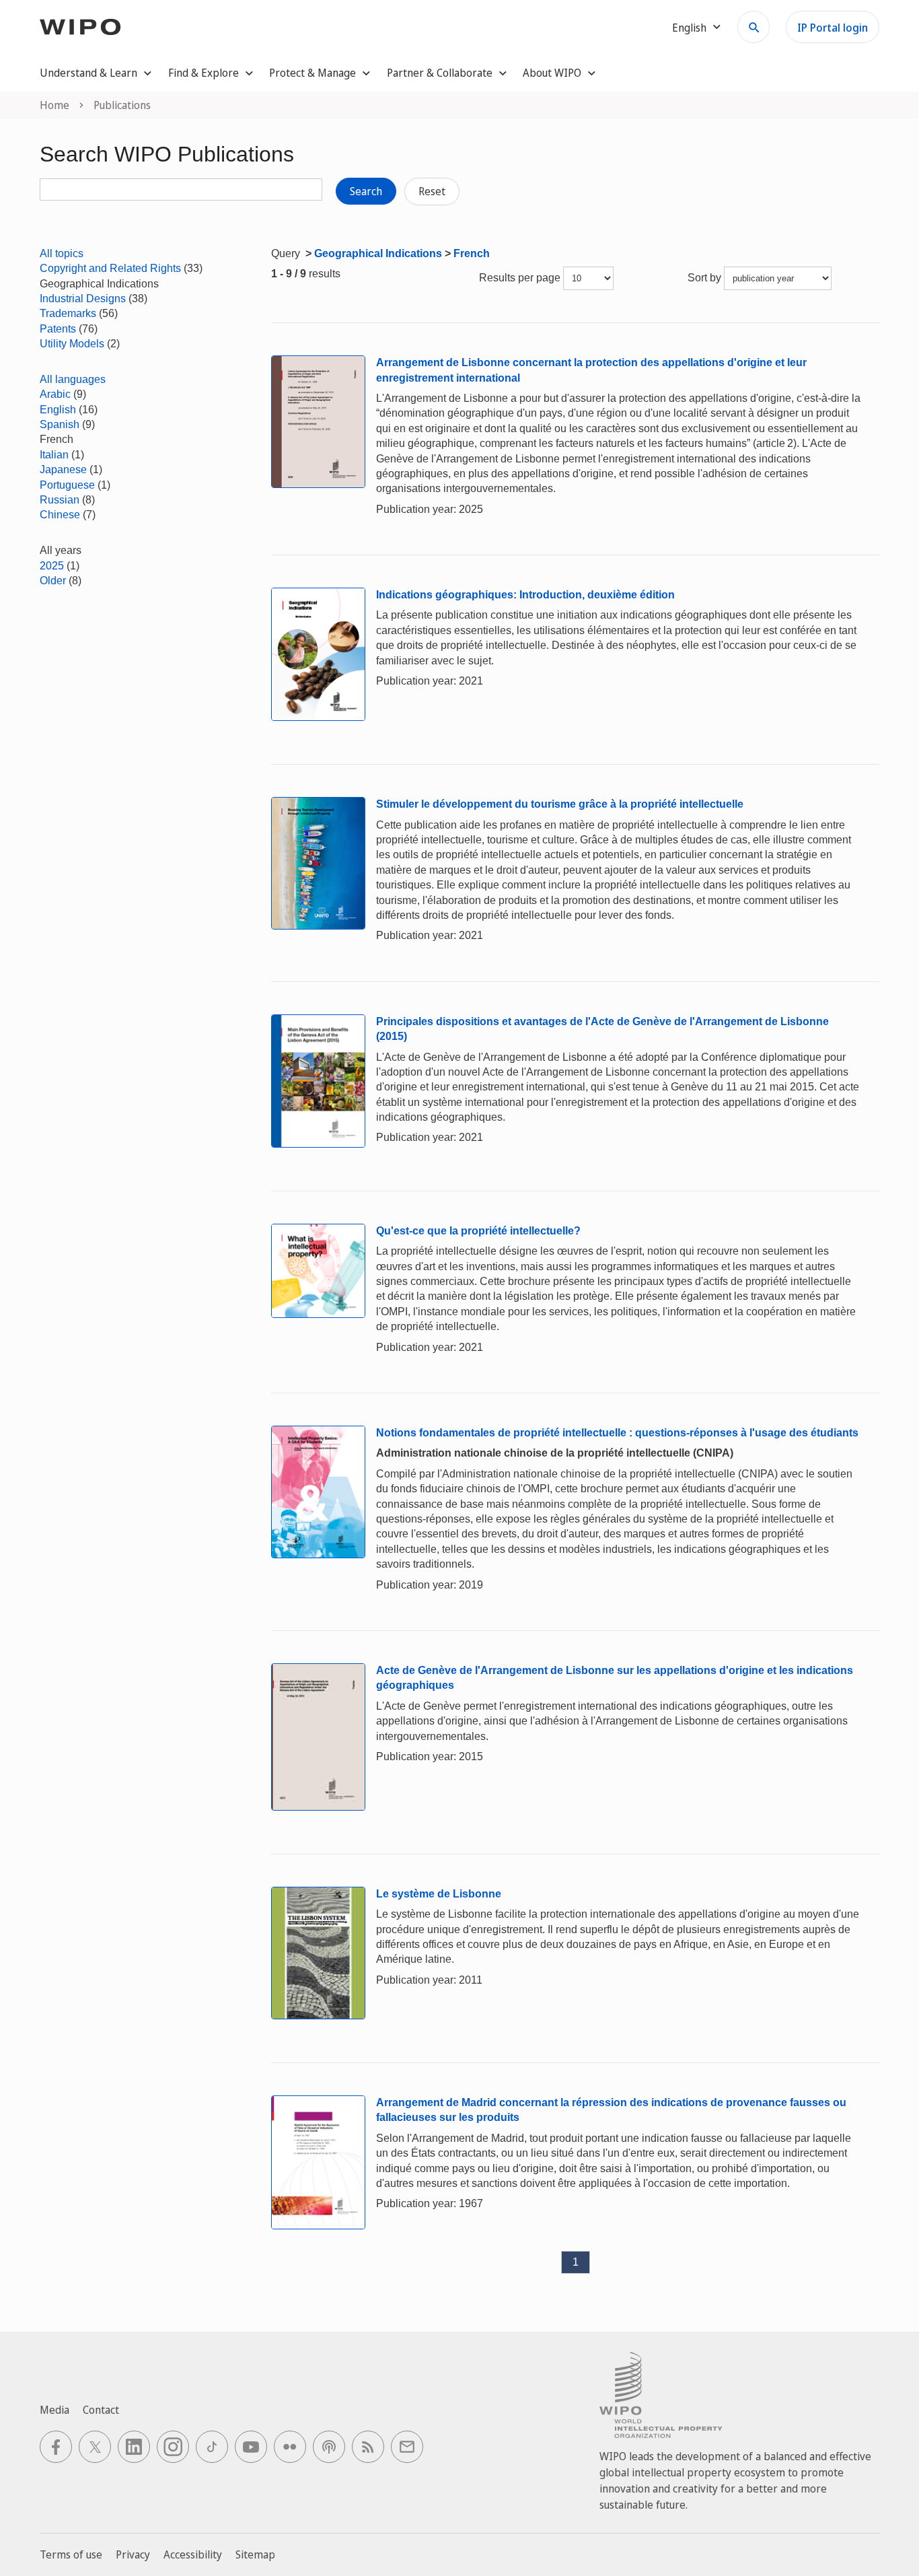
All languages (73, 379)
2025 (52, 566)
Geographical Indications (378, 253)
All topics (62, 253)
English (58, 410)
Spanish (60, 424)
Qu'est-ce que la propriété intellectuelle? (478, 1231)
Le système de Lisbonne (439, 1894)
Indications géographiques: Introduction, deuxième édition (525, 595)
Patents (58, 329)
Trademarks (68, 313)
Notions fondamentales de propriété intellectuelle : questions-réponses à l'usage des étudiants (617, 1433)
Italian (54, 455)
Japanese (63, 469)
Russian (60, 500)
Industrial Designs (83, 299)
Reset (432, 191)
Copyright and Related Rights (110, 268)
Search (366, 191)
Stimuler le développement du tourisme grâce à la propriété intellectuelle (560, 804)
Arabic (55, 394)
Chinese (60, 515)
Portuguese (67, 485)
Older (53, 581)
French (472, 253)
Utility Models (72, 344)
